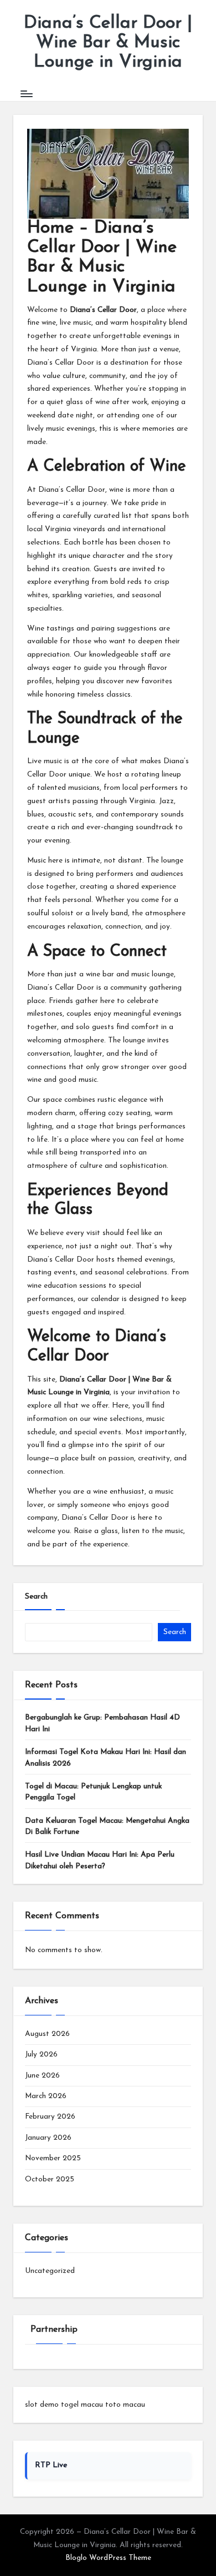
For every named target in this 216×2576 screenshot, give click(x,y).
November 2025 (53, 2158)
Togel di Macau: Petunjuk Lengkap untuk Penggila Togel (93, 1792)
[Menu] (26, 94)
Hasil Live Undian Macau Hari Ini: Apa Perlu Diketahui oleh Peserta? (100, 1860)
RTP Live (51, 2465)
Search (36, 1597)
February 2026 (50, 2117)
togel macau (82, 2405)
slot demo (42, 2405)
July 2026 (41, 2055)
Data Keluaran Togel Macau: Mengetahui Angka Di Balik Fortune (107, 1826)
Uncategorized (50, 2271)
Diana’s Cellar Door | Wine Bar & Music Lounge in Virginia (108, 43)
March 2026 (46, 2096)
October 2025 (50, 2179)
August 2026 (47, 2034)
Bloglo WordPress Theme (108, 2558)
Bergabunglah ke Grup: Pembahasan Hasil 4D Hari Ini (102, 1723)
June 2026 (42, 2076)
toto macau (125, 2405)
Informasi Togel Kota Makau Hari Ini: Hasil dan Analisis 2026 (106, 1758)
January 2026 (48, 2138)
